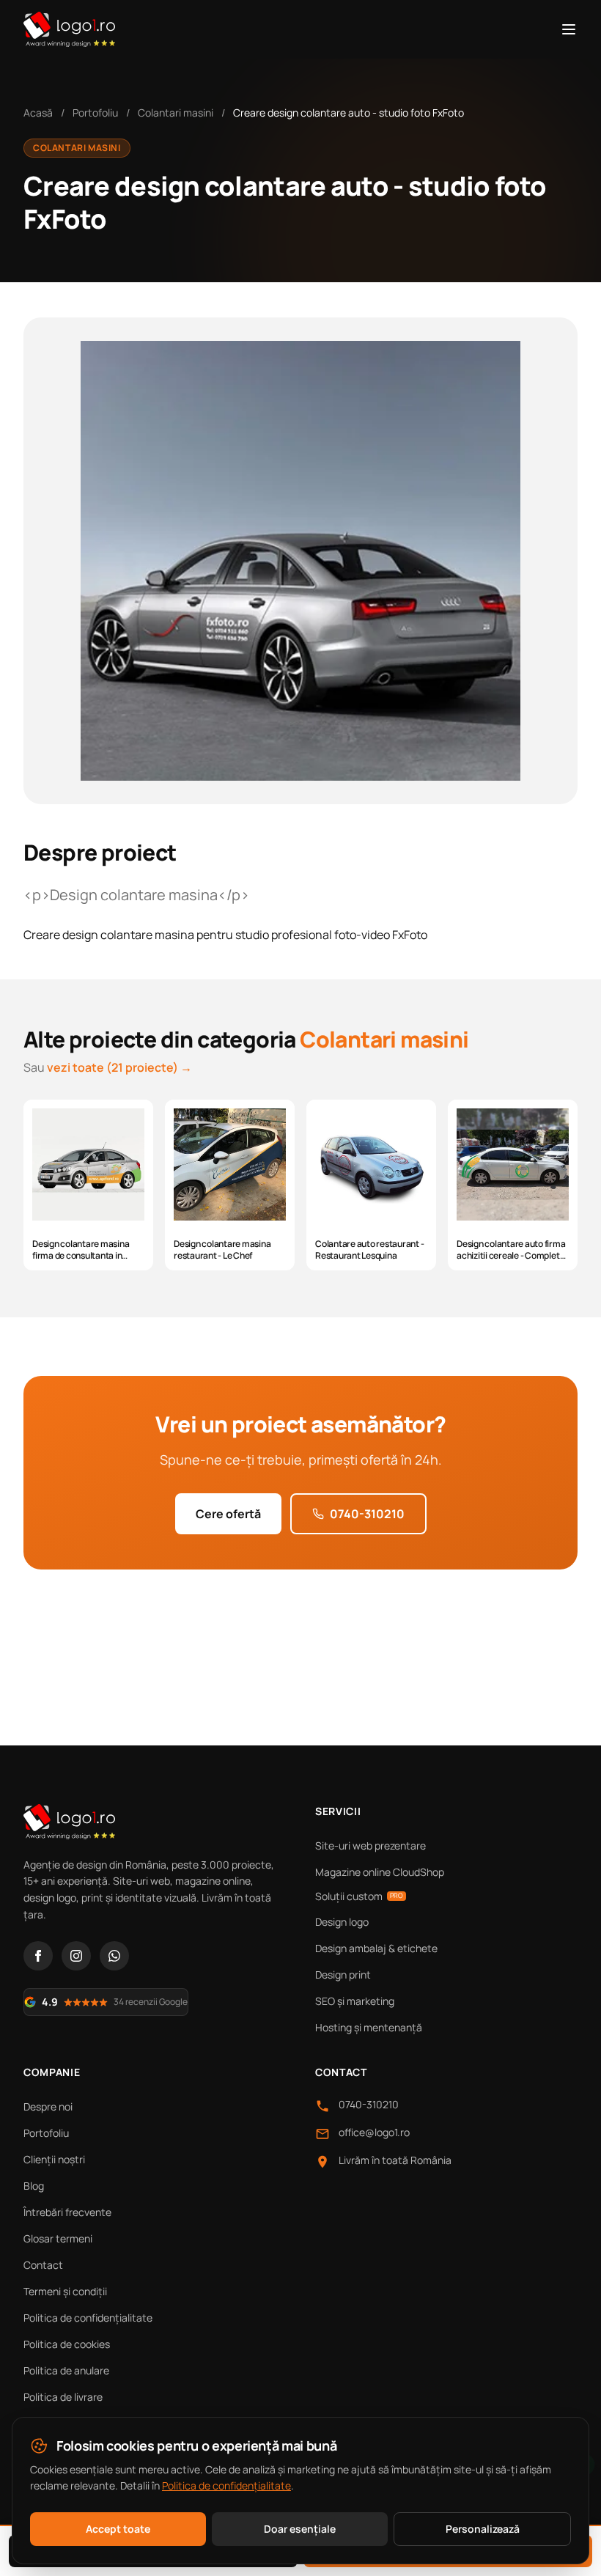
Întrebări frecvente (67, 2212)
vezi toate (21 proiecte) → (119, 1067)
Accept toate (118, 2529)
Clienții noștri (54, 2159)
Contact (43, 2265)
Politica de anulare (66, 2370)
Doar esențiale (300, 2529)
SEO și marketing (355, 2001)
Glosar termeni (58, 2238)
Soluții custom (359, 1896)
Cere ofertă (228, 1514)
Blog (34, 2186)
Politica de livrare (63, 2397)
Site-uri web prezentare (370, 1845)
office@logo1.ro (374, 2132)
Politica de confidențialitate (88, 2318)
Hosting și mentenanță (369, 2027)
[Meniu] (569, 29)
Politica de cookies (67, 2344)
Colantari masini (176, 113)
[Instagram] (76, 1956)
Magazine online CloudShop (380, 1872)
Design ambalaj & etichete (376, 1948)
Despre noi (48, 2106)
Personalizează (483, 2529)
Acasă (38, 113)
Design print (343, 1975)
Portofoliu (95, 113)
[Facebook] (38, 1956)
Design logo (342, 1922)
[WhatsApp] (114, 1956)
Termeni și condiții (65, 2291)
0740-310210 (367, 1514)
